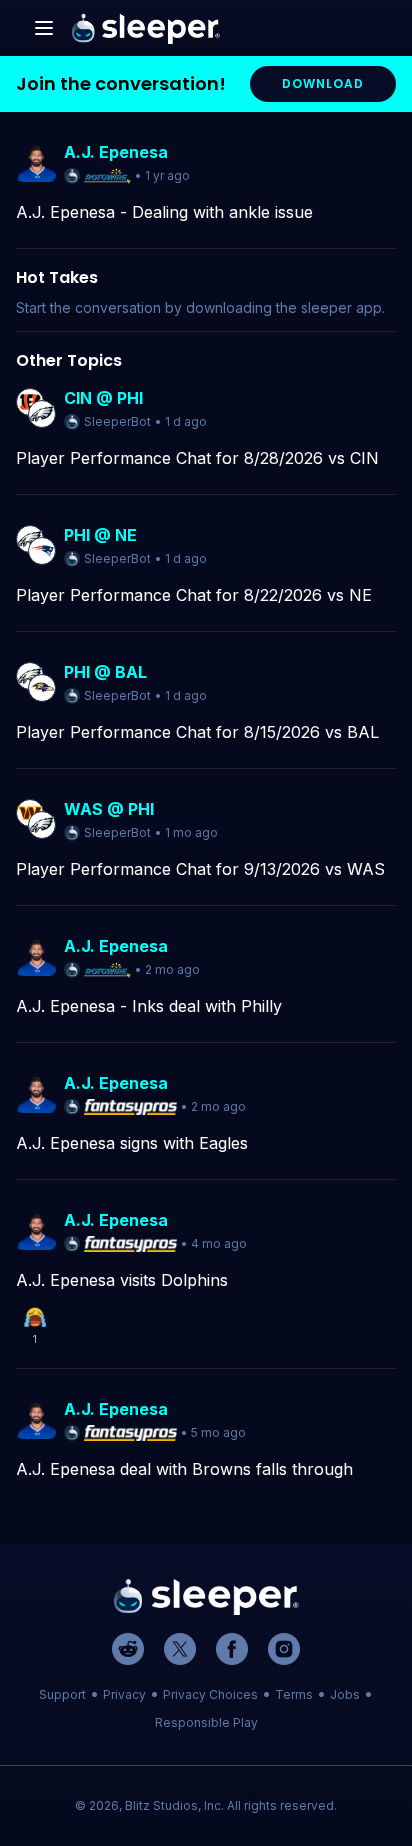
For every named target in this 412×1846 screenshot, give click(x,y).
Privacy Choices (210, 1694)
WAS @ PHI (109, 809)
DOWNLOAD (323, 83)
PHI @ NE (100, 535)
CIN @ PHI (103, 398)
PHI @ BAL (105, 672)
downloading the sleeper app (284, 307)
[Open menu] (44, 28)
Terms (294, 1694)
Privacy (124, 1694)
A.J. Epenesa (116, 152)
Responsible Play (206, 1722)
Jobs (345, 1694)
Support (62, 1694)
